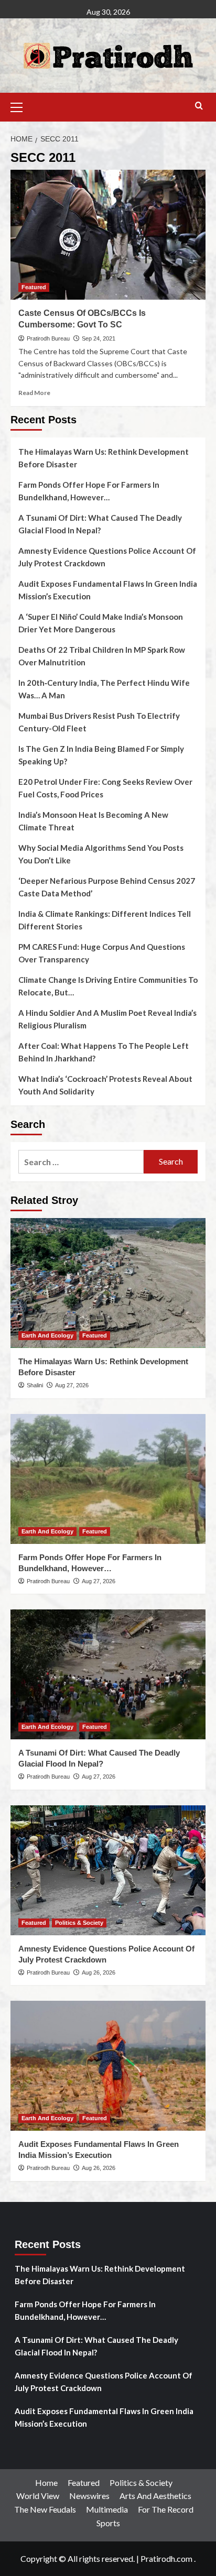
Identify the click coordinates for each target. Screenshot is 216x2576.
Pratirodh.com (166, 2558)
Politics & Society (79, 1923)
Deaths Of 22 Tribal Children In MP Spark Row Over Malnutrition (102, 656)
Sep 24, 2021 (99, 338)
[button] (21, 106)
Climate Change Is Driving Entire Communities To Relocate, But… (108, 986)
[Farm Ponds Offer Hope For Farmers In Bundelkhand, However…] (108, 1479)
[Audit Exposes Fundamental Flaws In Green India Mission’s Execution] (108, 2066)
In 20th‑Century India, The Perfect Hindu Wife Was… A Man (104, 689)
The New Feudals (45, 2509)
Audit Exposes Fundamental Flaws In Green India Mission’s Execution (108, 590)
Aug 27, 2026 (72, 1385)
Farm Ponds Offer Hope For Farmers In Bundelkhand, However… (89, 491)
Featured (34, 287)
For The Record (166, 2509)
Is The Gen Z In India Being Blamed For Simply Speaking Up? (101, 755)
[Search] (199, 106)
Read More (34, 393)
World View (38, 2496)
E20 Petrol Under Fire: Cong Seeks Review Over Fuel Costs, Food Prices (105, 788)
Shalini (35, 1385)
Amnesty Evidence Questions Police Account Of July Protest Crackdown (107, 557)
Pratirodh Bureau (48, 338)
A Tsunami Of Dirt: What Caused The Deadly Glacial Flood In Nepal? (100, 524)
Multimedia (107, 2509)
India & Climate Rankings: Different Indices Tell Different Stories (105, 920)
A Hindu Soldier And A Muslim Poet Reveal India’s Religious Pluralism (107, 1019)
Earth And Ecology (47, 1335)
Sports (108, 2523)
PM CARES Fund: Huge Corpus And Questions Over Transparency (102, 953)
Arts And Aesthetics (155, 2496)
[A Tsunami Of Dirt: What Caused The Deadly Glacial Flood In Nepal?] (108, 1674)
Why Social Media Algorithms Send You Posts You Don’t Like (101, 854)
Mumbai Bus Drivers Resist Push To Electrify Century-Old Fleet (99, 722)
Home (46, 2482)
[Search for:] (81, 1162)
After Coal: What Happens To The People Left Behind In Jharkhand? (104, 1052)
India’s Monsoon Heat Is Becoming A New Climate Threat (93, 821)
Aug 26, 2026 (99, 1972)
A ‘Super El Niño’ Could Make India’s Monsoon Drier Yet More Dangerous (101, 623)
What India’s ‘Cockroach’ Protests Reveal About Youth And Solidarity (105, 1085)
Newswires (89, 2496)
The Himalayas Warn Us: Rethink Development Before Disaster (104, 458)
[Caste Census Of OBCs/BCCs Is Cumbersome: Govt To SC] (108, 235)
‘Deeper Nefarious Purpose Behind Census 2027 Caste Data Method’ (107, 887)
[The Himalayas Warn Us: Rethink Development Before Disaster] (108, 1283)
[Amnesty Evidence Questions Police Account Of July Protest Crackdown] (108, 1870)
